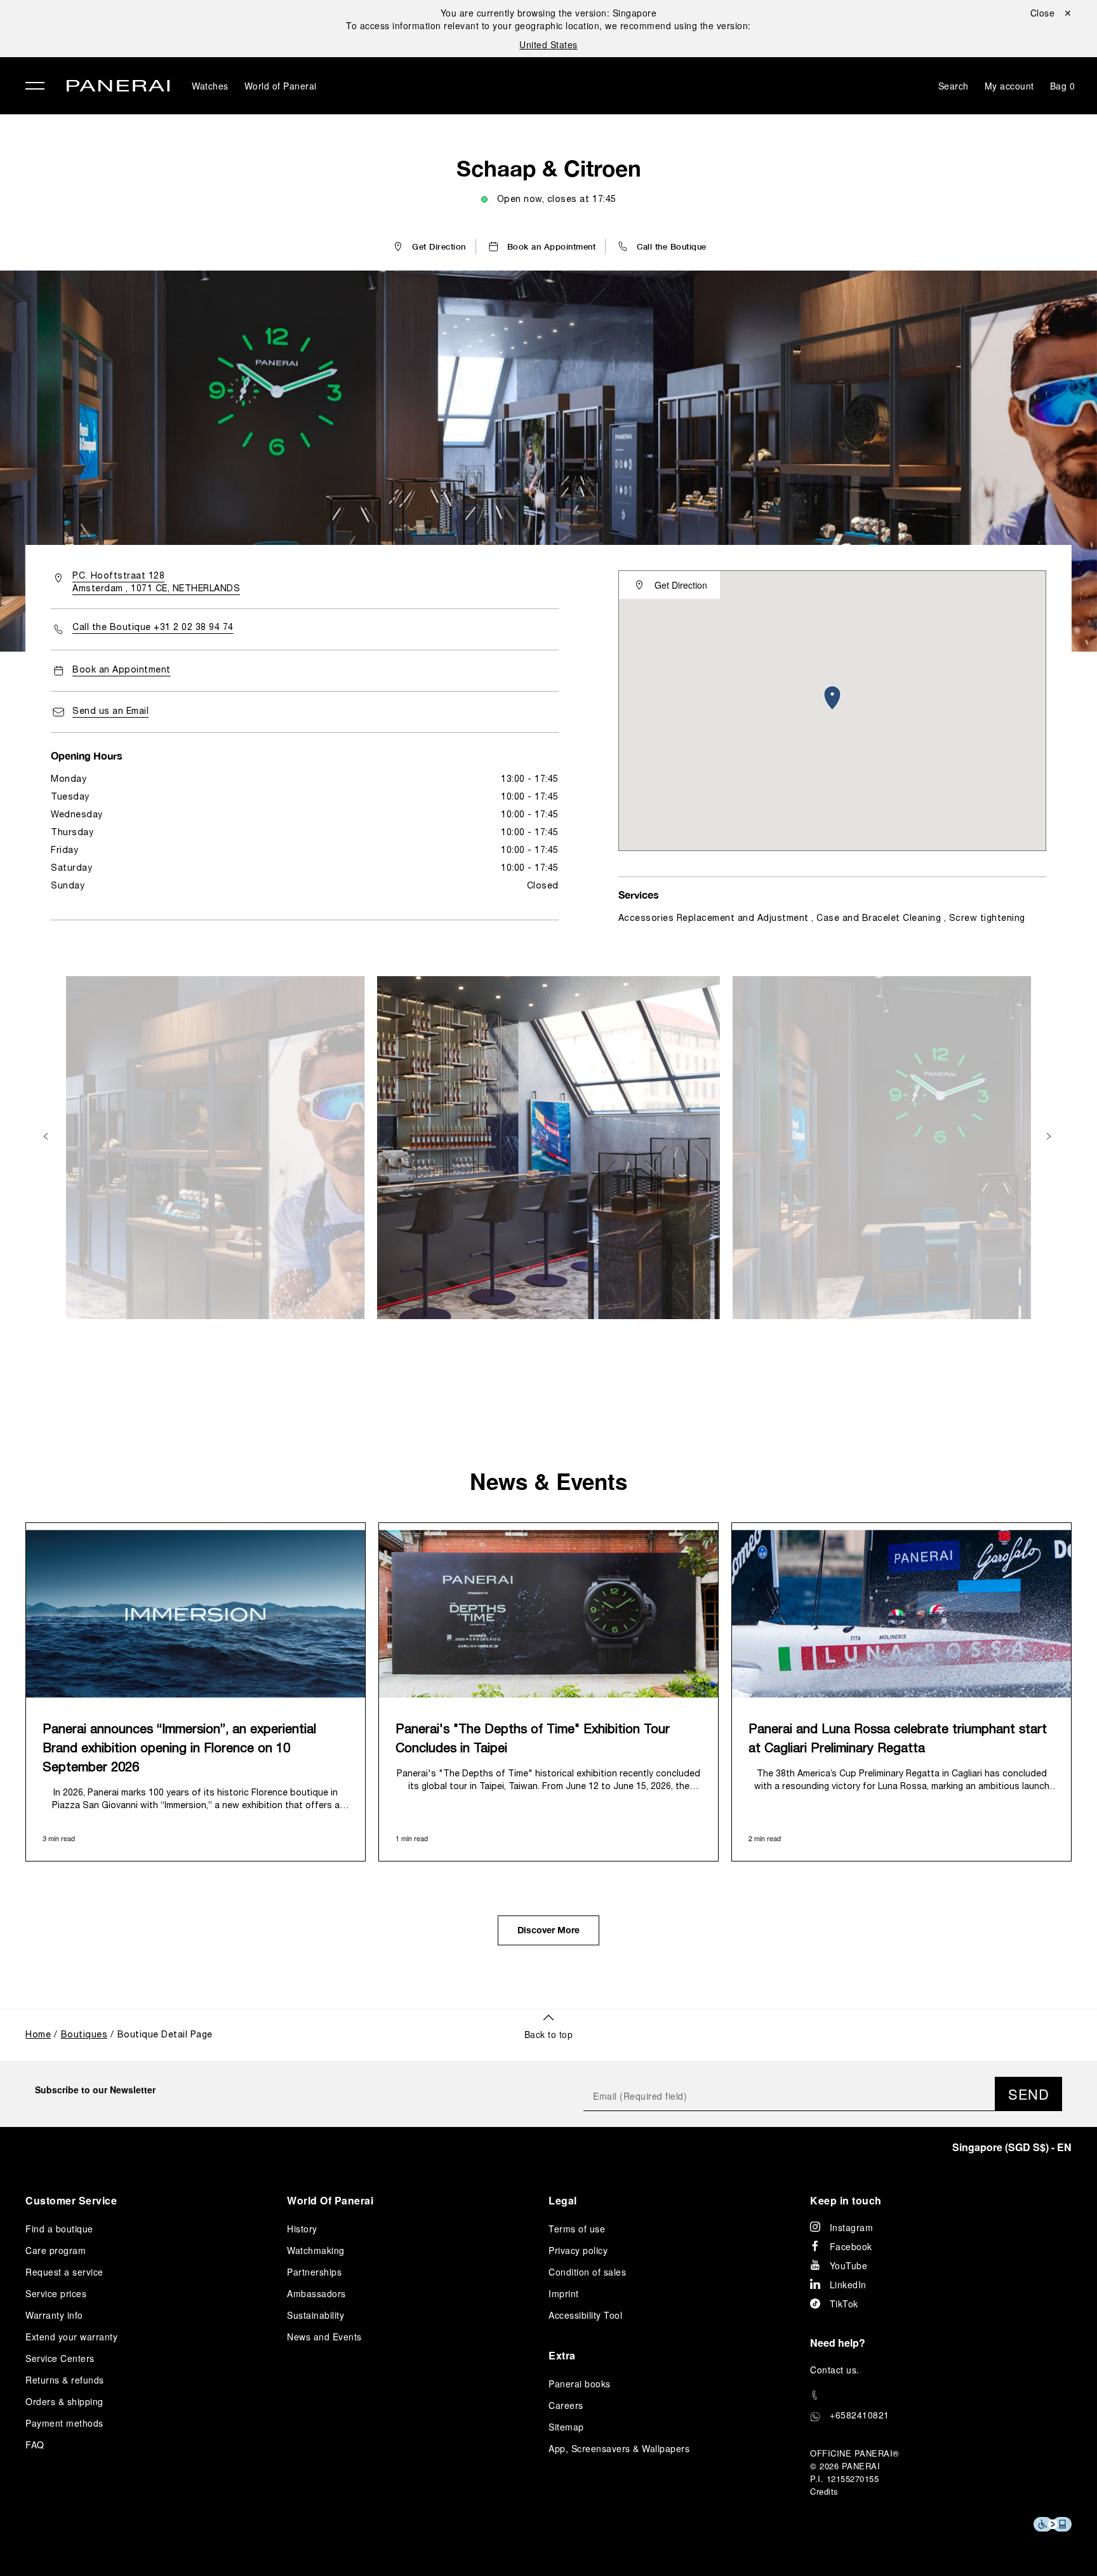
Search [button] (954, 86)
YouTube (849, 2265)
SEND (1028, 2094)
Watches (210, 86)
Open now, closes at (557, 200)
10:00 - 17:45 (530, 797)
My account (1009, 86)
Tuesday (70, 797)
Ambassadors (316, 2293)
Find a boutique (59, 2229)
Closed (543, 886)
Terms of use (577, 2229)
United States (548, 44)
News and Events (324, 2337)
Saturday (71, 869)
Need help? (838, 2343)
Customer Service (71, 2200)
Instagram (852, 2227)
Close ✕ (1051, 13)
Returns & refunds (65, 2380)
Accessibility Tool (585, 2315)
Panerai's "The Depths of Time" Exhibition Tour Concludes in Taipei (533, 1740)
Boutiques (84, 2035)
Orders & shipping (64, 2401)
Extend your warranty (71, 2337)
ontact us (837, 2370)
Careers (566, 2405)
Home (38, 2035)
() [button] (1012, 2147)
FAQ (35, 2445)
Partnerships (314, 2272)
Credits (824, 2491)
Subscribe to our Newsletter (95, 2090)
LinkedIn (848, 2284)
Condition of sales (587, 2272)
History (302, 2229)
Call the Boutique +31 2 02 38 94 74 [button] (153, 628)
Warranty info (54, 2315)
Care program (56, 2250)
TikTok (844, 2304)
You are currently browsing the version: (549, 13)
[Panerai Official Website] (118, 87)
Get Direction (681, 585)
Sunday (68, 886)
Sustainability (316, 2315)
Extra (562, 2355)
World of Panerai (281, 86)
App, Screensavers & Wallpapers (619, 2448)
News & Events (548, 1481)
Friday (64, 851)
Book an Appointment (122, 670)
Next (1050, 1137)
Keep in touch (846, 2200)
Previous (47, 1137)
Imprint (564, 2293)
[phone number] (941, 2395)
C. (835, 2370)
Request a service (64, 2272)
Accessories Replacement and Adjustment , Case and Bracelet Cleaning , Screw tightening (822, 919)
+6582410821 (860, 2415)
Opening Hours (87, 755)
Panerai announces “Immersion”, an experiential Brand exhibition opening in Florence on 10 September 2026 (179, 1749)
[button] (661, 246)
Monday (69, 780)
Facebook (851, 2246)
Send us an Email (110, 712)
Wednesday (77, 815)
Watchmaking (316, 2250)
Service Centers (60, 2358)
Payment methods (64, 2423)
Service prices (56, 2293)
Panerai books (580, 2384)
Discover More (548, 1931)
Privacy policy (578, 2250)
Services (639, 895)
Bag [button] (1063, 86)
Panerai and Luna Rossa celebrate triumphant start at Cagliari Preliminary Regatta (898, 1740)
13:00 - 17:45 (530, 780)
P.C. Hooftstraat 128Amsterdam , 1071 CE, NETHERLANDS (156, 583)
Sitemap (566, 2427)
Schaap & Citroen (549, 168)
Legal (563, 2200)
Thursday (72, 833)
